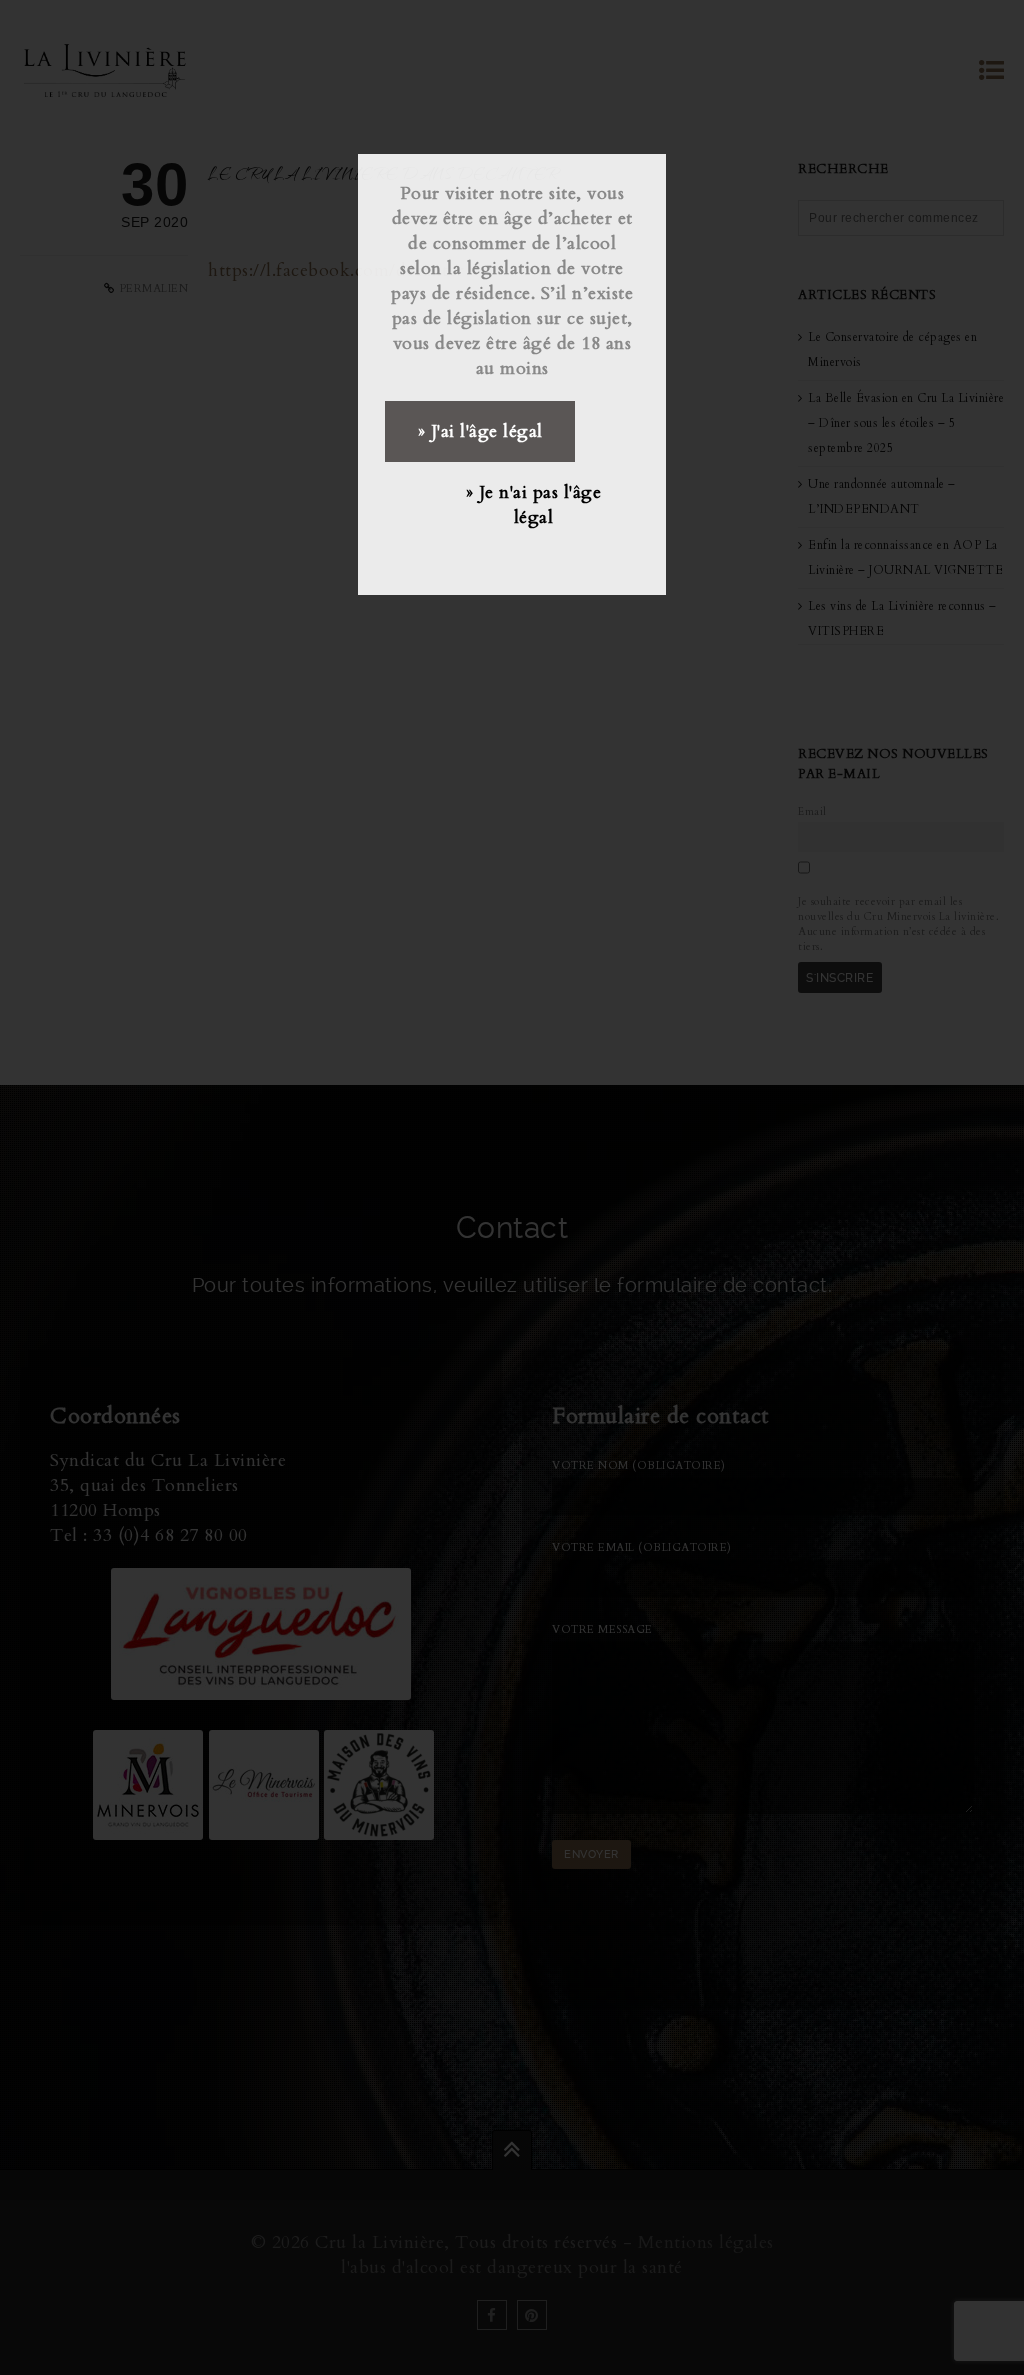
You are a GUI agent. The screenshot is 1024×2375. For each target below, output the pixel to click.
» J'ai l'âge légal (480, 431)
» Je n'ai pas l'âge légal (534, 505)
